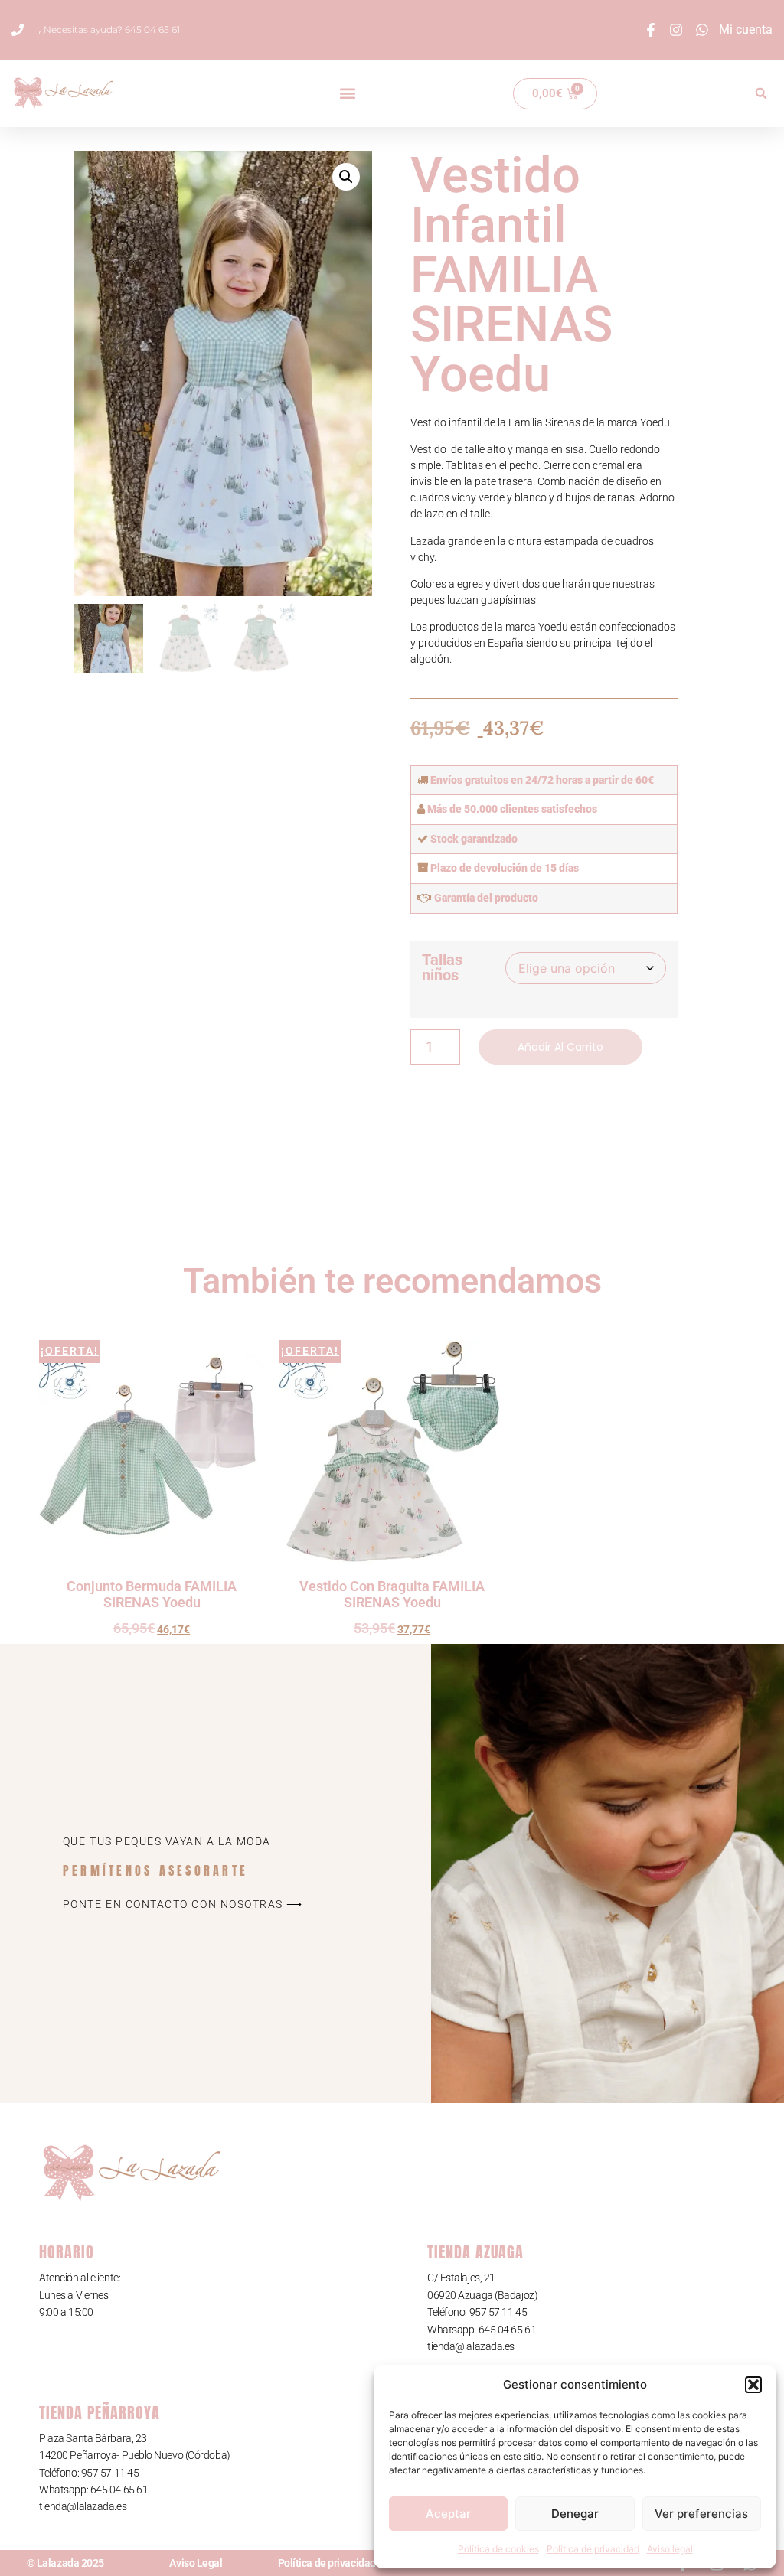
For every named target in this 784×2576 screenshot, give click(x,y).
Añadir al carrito (560, 1047)
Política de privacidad (593, 2549)
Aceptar (448, 2514)
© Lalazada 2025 (65, 2563)
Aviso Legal (196, 2563)
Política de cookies (498, 2549)
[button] (753, 2385)
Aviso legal (670, 2549)
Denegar (575, 2514)
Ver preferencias (701, 2514)
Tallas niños (442, 967)
